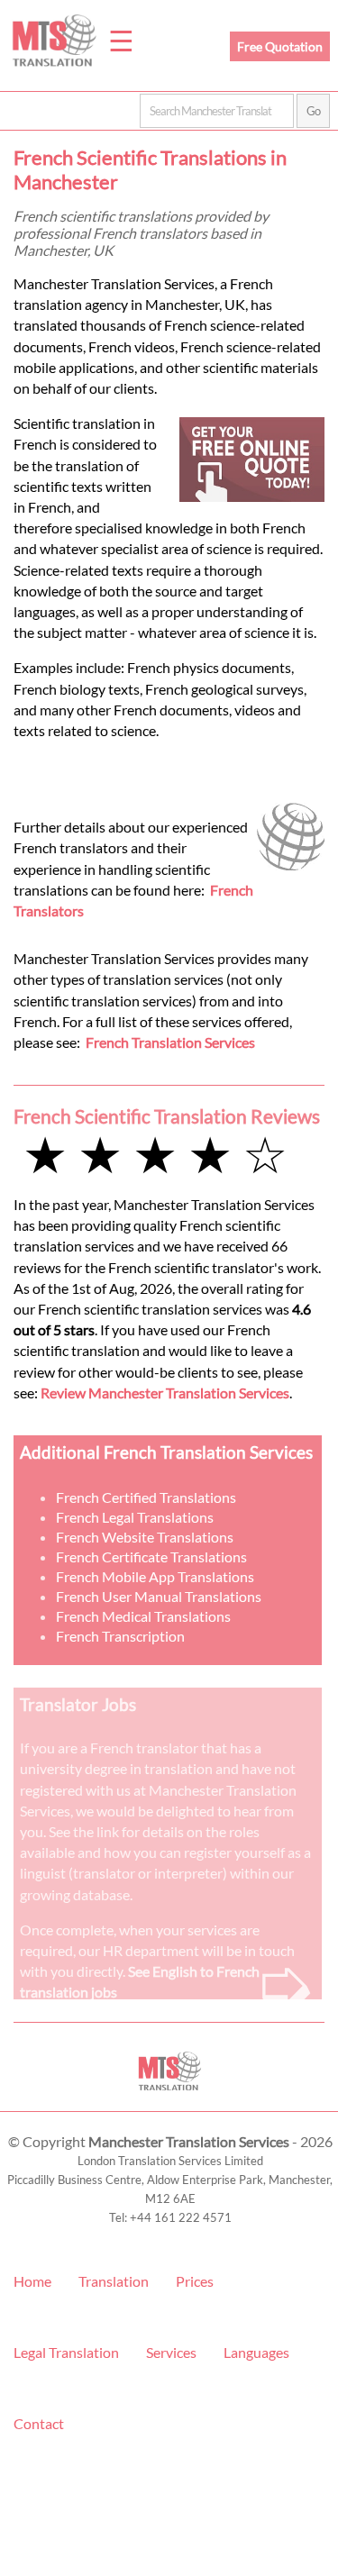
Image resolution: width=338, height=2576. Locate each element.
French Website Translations (145, 1537)
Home (32, 2281)
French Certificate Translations (151, 1557)
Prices (195, 2281)
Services (171, 2352)
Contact (39, 2423)
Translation (114, 2281)
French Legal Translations (135, 1517)
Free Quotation (280, 46)
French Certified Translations (146, 1497)
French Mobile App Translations (155, 1576)
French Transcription (120, 1636)
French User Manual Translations (159, 1596)
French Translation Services (170, 1042)
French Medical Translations (143, 1616)
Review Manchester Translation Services (165, 1393)
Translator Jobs (78, 1704)
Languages (256, 2352)
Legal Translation (66, 2352)
